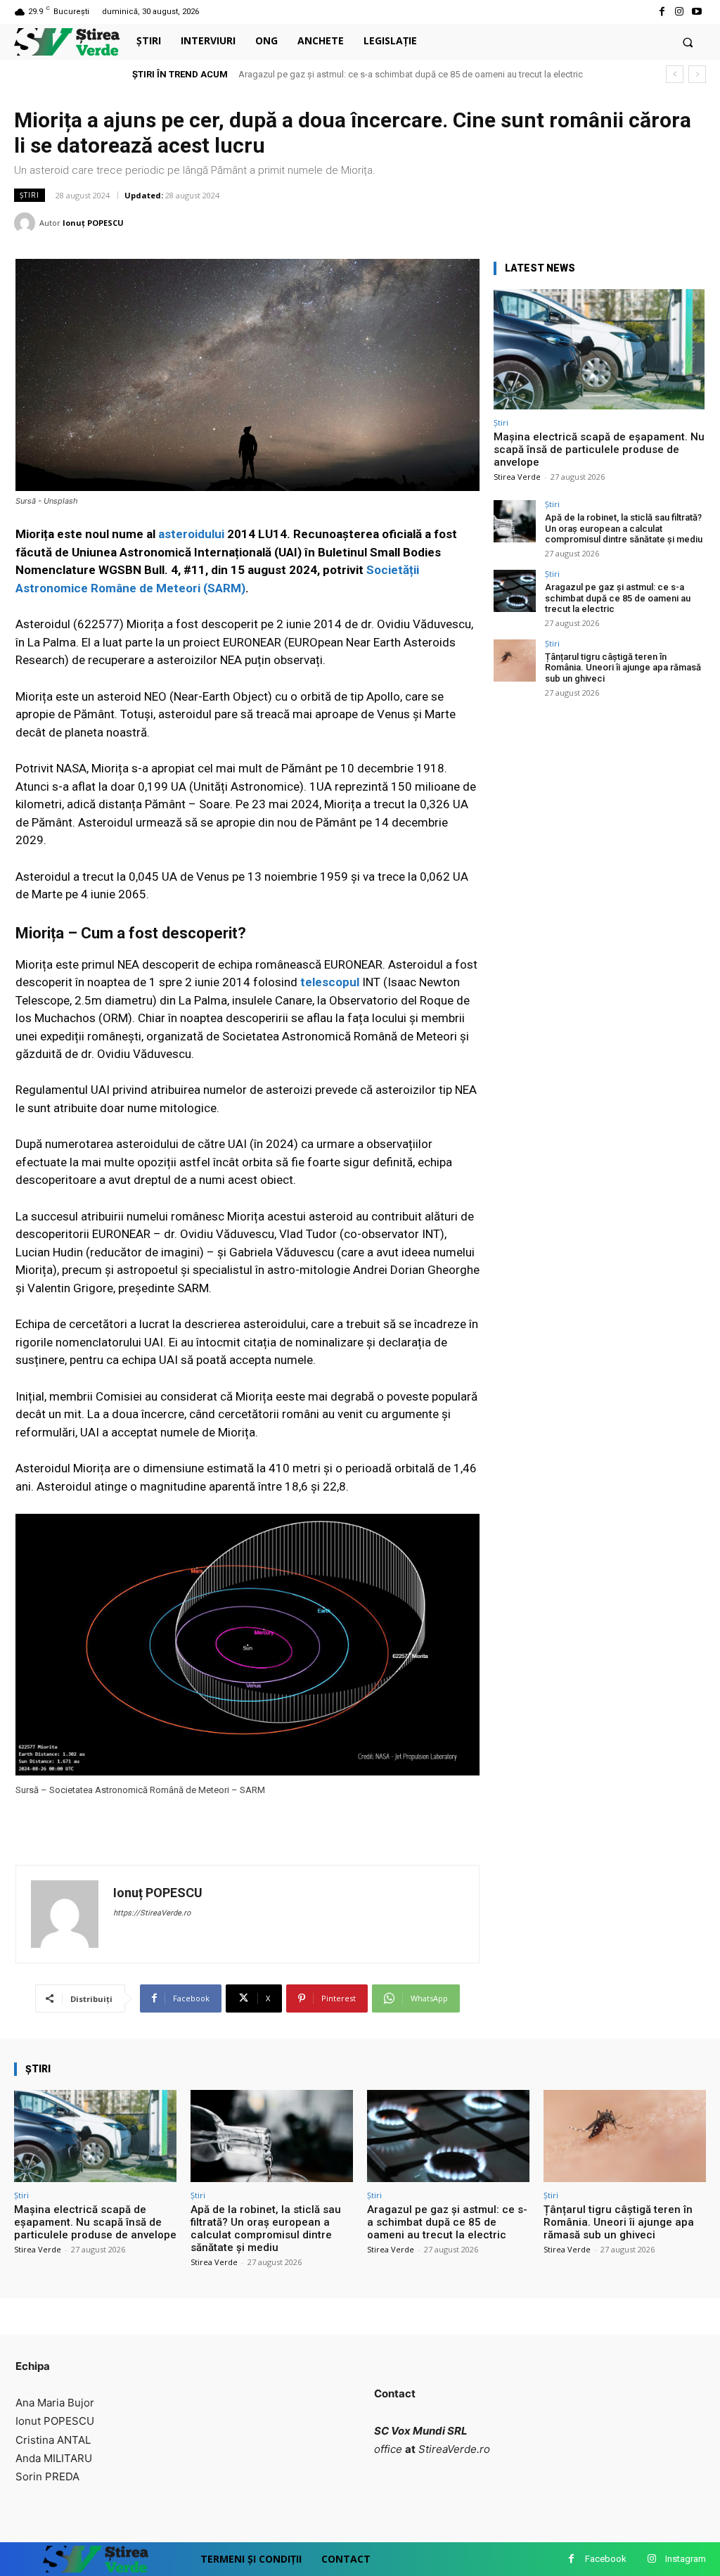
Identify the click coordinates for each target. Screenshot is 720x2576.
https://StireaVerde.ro (152, 1913)
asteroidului (191, 534)
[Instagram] (680, 12)
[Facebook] (661, 12)
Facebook (606, 2559)
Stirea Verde (517, 477)
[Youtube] (697, 12)
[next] (697, 74)
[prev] (675, 74)
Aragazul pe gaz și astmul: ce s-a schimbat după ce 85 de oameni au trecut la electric (618, 598)
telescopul (330, 982)
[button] (688, 42)
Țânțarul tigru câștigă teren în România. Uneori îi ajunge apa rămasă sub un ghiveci (410, 74)
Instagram (686, 2559)
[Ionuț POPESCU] (27, 223)
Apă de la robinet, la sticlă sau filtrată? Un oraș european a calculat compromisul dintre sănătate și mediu (624, 528)
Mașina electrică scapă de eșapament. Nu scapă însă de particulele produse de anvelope (599, 449)
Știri (30, 195)
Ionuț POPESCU (93, 223)
